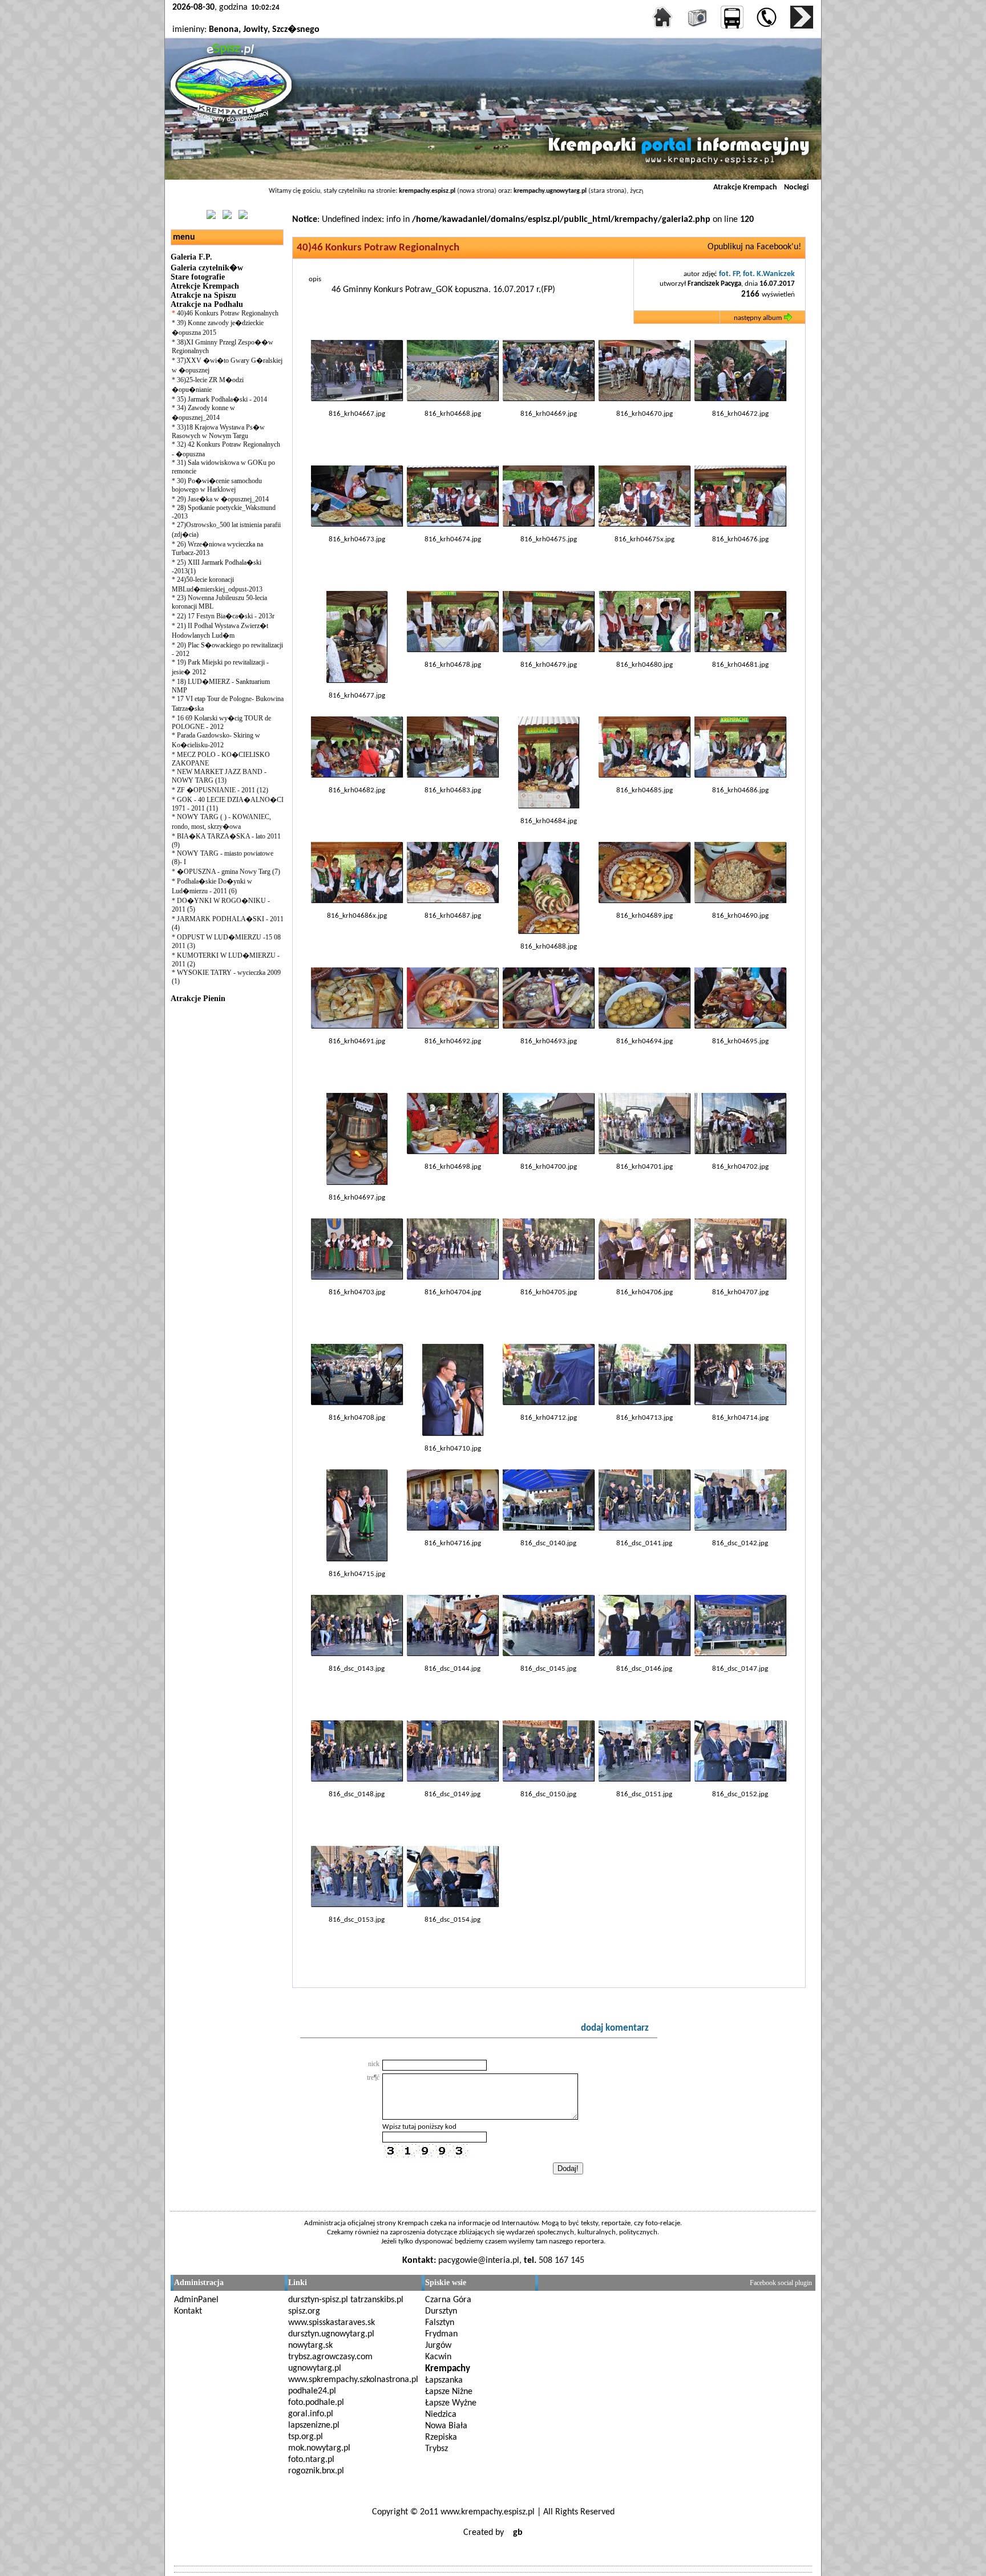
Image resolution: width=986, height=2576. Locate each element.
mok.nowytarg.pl (319, 2448)
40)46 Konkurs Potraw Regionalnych (228, 313)
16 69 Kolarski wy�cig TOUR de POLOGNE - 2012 (221, 722)
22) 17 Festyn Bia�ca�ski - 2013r (226, 616)
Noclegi (796, 187)
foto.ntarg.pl (311, 2460)
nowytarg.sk (310, 2346)
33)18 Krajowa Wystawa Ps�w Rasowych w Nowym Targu (218, 432)
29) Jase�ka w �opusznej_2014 (223, 499)
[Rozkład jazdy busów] (728, 27)
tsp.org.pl (306, 2437)
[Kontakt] (797, 27)
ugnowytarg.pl (315, 2368)
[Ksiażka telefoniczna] (763, 27)
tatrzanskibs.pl (377, 2300)
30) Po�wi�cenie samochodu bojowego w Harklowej (217, 485)
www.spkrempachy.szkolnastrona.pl (353, 2380)
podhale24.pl (312, 2391)
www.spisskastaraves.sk (332, 2323)
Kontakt (188, 2311)
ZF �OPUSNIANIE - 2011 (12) (223, 790)
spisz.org (304, 2311)
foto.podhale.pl (316, 2403)
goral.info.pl (311, 2414)
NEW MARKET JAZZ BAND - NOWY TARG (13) (219, 776)
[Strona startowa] (658, 27)
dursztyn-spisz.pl (318, 2300)
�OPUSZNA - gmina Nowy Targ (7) (229, 872)
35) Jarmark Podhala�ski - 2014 (222, 399)
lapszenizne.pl (314, 2425)
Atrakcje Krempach (745, 187)
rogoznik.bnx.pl (316, 2471)
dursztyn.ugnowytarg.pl (331, 2334)
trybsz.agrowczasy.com (330, 2357)
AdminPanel (196, 2300)
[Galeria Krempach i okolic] (693, 27)
